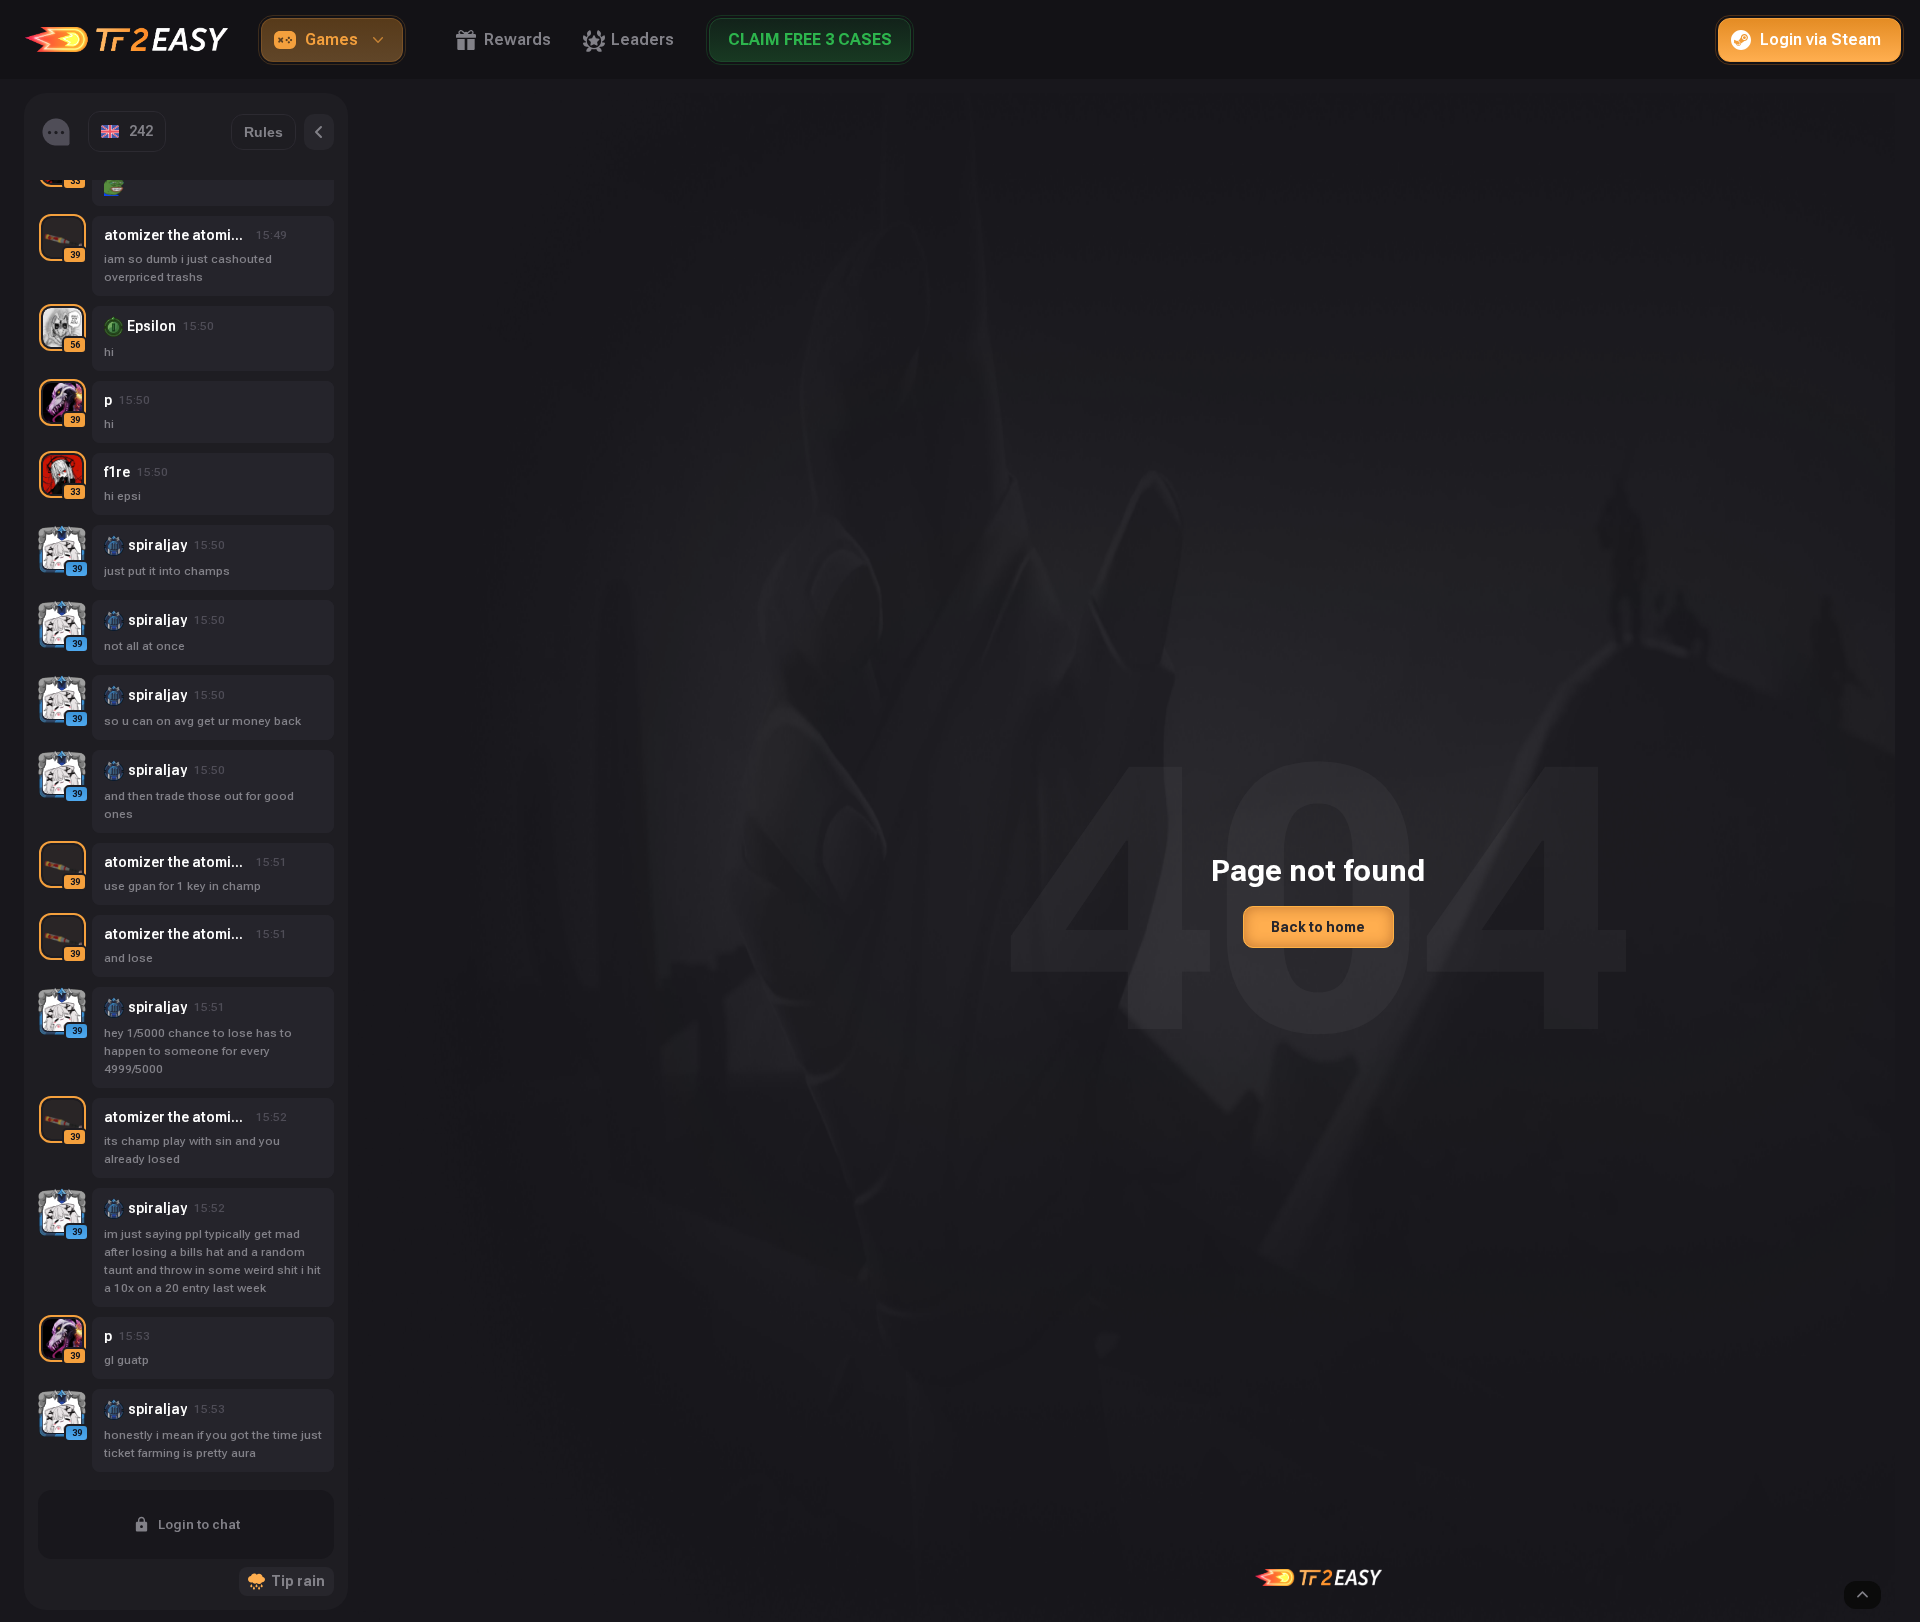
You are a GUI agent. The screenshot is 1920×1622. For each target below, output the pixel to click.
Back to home (1318, 927)
